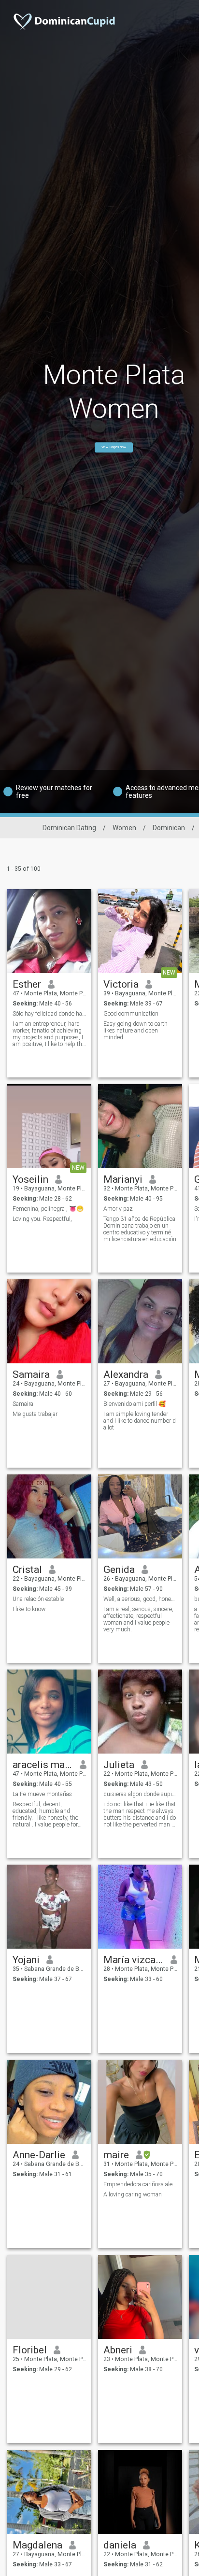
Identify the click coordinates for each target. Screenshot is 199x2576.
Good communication (131, 1014)
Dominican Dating (69, 828)
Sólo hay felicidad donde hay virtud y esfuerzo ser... (50, 1014)
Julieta (119, 1765)
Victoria (121, 984)
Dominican (169, 828)
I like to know (29, 1609)
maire (116, 2155)
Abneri (118, 2350)
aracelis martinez (43, 1765)
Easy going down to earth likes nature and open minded (135, 1031)
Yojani (26, 1960)
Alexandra (126, 1374)
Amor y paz (118, 1209)
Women (124, 828)
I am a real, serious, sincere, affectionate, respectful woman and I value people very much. (138, 1619)
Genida (119, 1570)
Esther (27, 984)
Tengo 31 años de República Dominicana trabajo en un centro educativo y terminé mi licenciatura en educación (140, 1229)
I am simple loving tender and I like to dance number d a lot (140, 1421)
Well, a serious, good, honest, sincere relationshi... (140, 1599)
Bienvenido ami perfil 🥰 (135, 1404)
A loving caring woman (133, 2194)
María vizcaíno (134, 1960)
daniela (120, 2545)
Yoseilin (30, 1179)
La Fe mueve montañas (42, 1794)
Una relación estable (38, 1599)
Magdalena (37, 2545)
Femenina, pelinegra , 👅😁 (48, 1209)
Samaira (31, 1374)
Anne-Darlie (39, 2155)
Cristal (27, 1570)
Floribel (30, 2350)
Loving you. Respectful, (42, 1219)
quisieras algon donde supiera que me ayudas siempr (140, 1794)
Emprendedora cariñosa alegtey (140, 2184)
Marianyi (123, 1179)
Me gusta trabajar (35, 1414)
